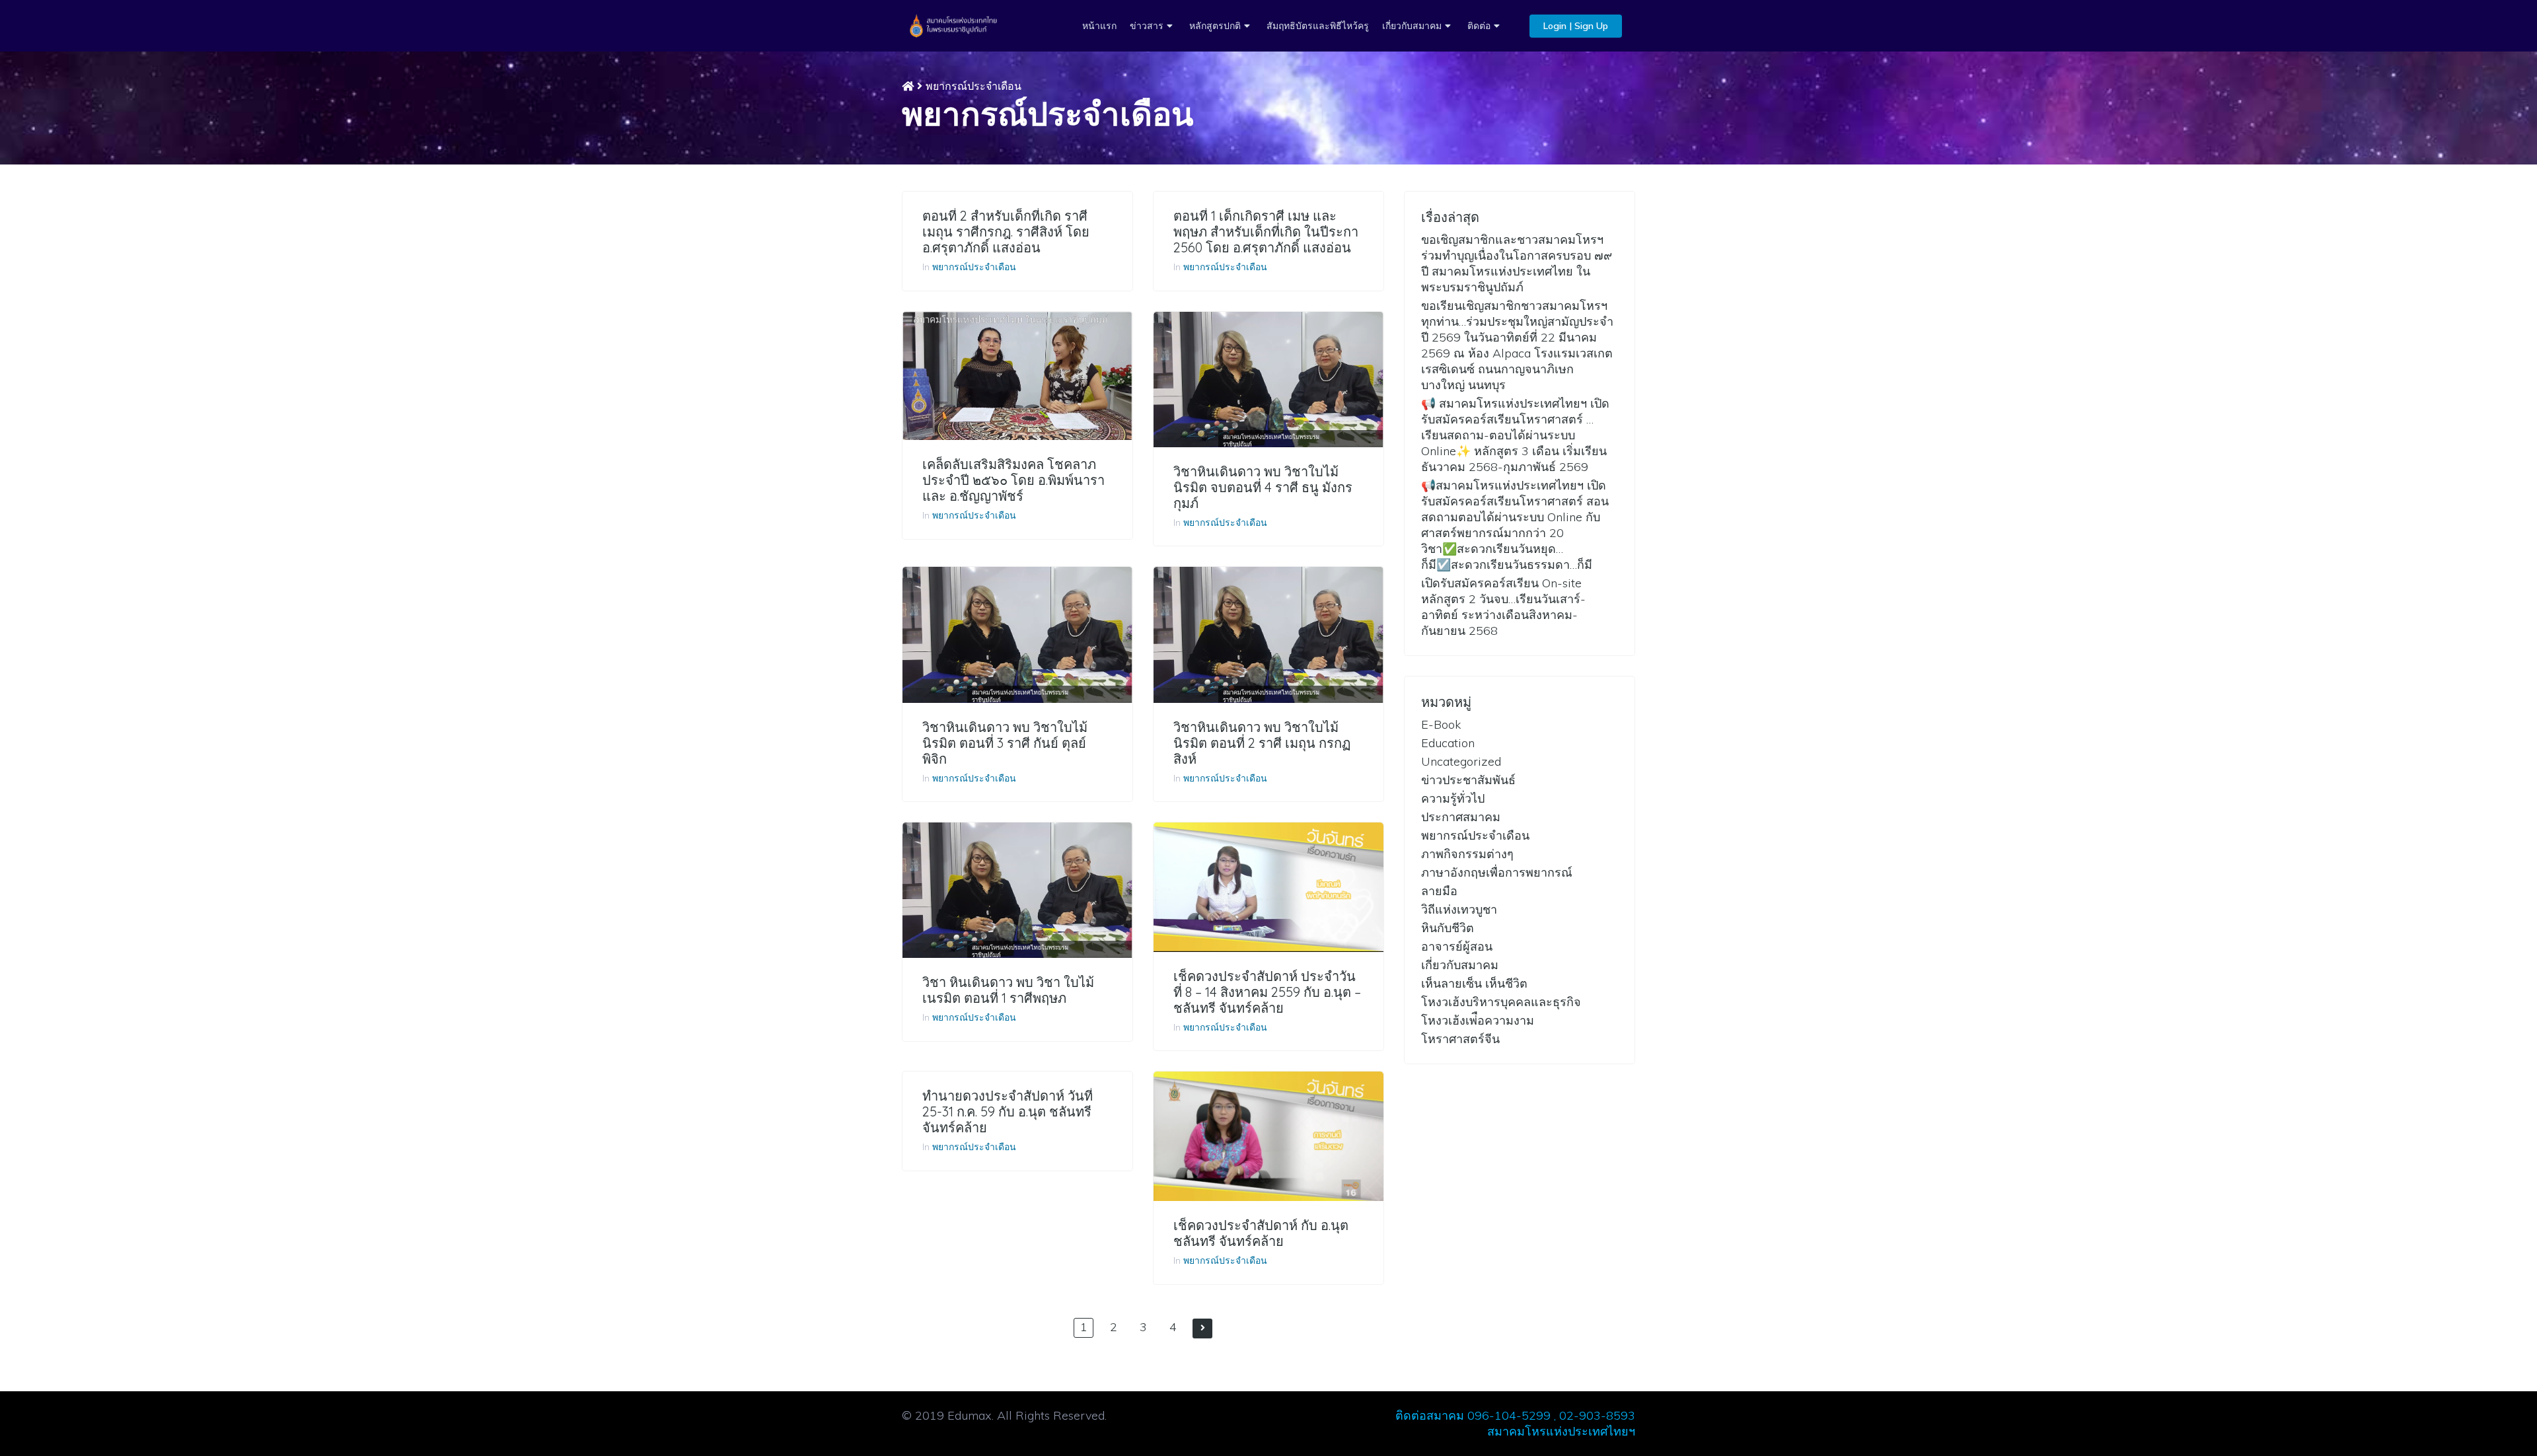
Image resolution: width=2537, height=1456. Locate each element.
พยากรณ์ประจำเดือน (974, 267)
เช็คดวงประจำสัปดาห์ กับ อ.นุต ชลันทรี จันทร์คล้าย (1261, 1233)
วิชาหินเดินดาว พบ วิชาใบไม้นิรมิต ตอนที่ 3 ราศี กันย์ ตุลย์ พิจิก (1005, 743)
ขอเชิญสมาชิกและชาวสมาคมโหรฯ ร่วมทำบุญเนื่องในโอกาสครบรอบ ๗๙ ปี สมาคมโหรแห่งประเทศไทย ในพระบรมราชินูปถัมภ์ (1517, 263)
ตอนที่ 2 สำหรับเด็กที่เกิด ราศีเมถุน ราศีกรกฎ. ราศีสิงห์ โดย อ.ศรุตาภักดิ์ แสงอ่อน (1006, 232)
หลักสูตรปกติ (1215, 26)
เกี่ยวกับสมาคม (1412, 26)
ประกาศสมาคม (1461, 817)
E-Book (1441, 724)
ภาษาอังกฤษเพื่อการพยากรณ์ (1497, 872)
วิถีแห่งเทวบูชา (1459, 909)
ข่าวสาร (1147, 26)
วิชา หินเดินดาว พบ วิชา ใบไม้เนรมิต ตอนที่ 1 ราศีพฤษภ (1008, 990)
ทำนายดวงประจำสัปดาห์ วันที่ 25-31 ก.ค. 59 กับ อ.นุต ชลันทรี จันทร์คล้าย (1008, 1112)
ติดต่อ (1479, 26)
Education (1448, 743)
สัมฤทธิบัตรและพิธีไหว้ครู (1318, 26)
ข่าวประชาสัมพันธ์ (1468, 780)
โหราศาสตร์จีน (1460, 1039)
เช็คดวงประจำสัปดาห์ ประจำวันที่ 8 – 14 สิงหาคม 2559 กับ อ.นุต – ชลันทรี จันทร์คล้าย (1267, 992)
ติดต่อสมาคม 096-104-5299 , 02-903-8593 (1515, 1415)
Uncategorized (1461, 761)
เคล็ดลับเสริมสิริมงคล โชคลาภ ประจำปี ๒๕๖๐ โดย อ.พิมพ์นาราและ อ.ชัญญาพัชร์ (1013, 480)
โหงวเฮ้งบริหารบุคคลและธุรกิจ (1501, 1002)
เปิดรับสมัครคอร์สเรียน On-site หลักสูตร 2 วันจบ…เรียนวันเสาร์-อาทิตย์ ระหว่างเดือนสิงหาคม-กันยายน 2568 (1503, 607)
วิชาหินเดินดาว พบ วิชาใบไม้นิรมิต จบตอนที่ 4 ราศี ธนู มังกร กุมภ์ (1263, 488)
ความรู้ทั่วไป (1453, 798)
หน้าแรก (1099, 26)
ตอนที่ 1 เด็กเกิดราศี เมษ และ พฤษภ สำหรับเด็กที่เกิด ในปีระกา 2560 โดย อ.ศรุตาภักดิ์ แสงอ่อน (1266, 232)
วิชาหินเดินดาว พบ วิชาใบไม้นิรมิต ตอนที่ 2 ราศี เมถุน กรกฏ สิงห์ (1262, 743)
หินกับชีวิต (1448, 928)
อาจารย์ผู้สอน (1457, 946)
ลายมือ (1439, 891)
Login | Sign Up (1576, 26)
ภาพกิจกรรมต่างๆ (1467, 854)
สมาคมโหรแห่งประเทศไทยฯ (1561, 1431)
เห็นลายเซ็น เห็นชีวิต (1474, 983)
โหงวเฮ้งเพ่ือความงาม (1478, 1020)
